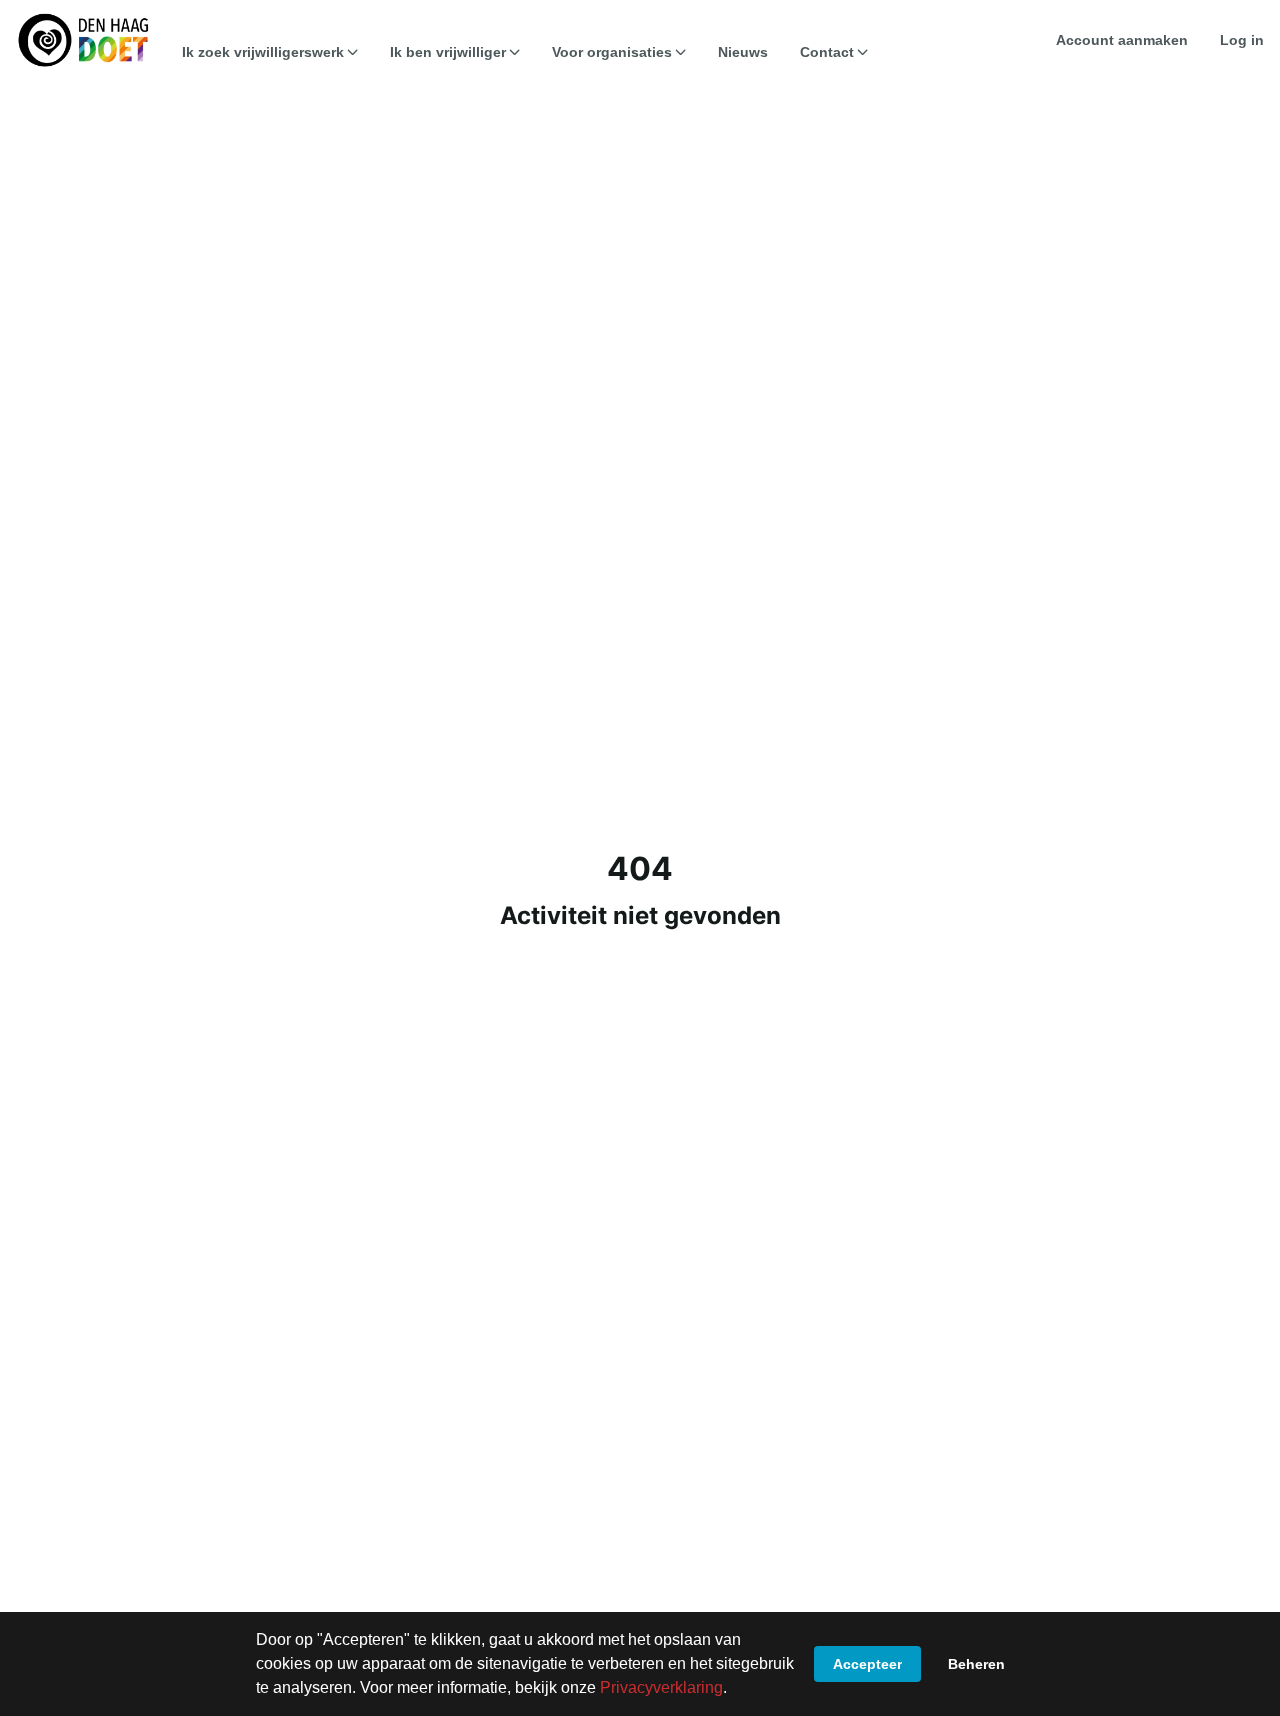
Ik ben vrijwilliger (448, 52)
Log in (1242, 40)
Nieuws (743, 52)
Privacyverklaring (661, 1687)
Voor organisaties (612, 52)
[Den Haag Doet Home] (83, 40)
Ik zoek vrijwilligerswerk (263, 52)
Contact (827, 52)
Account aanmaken (1122, 40)
